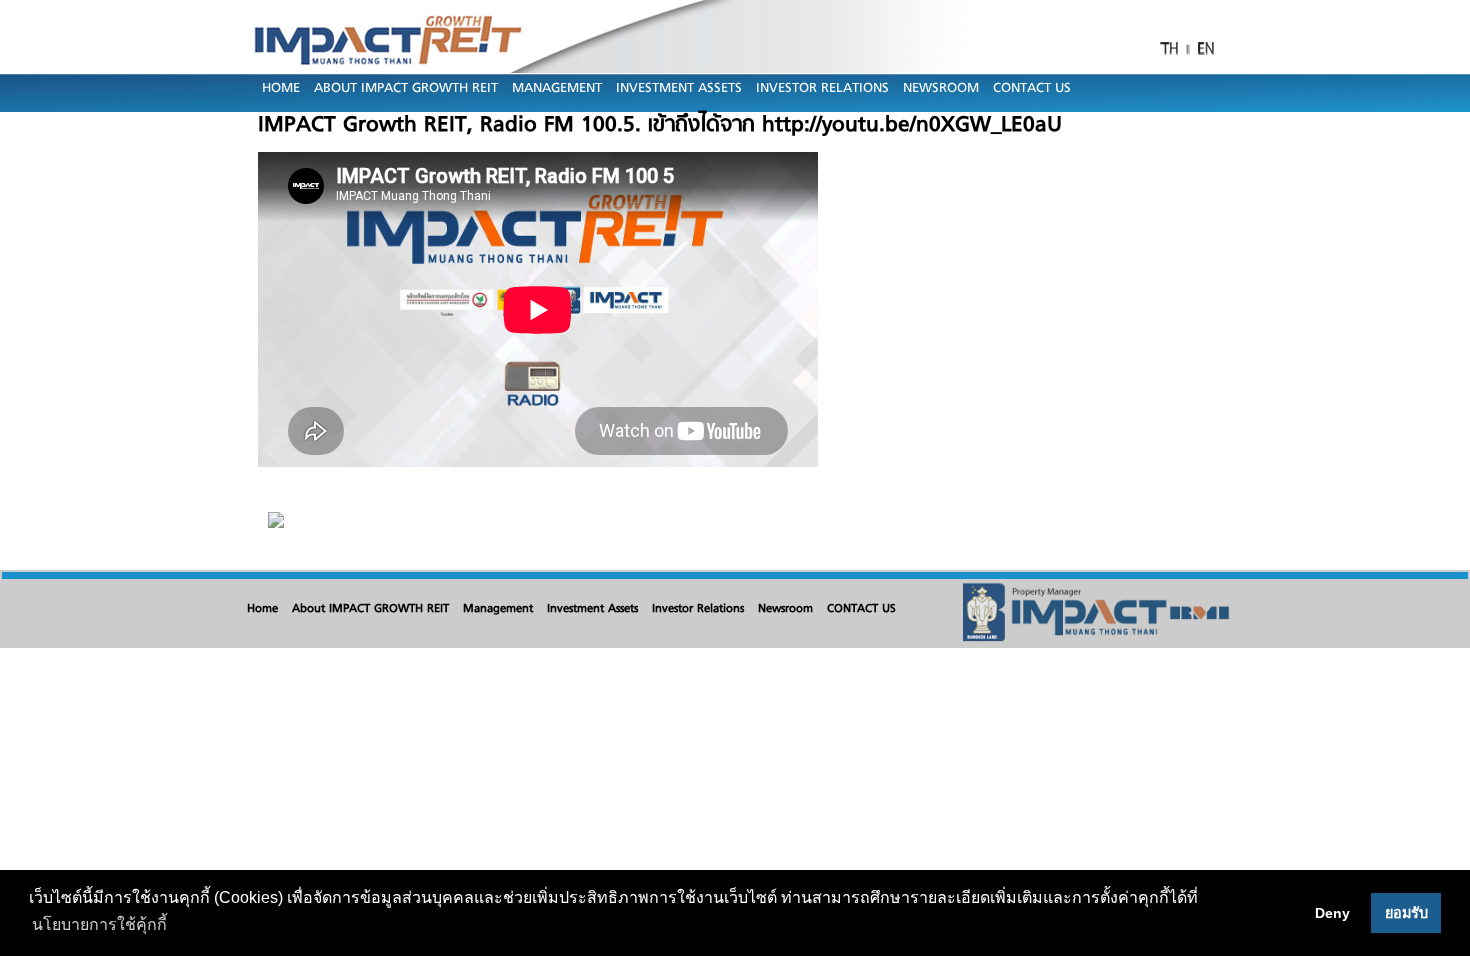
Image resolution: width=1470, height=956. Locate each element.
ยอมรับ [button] (1406, 913)
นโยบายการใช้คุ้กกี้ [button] (99, 924)
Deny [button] (1332, 913)
